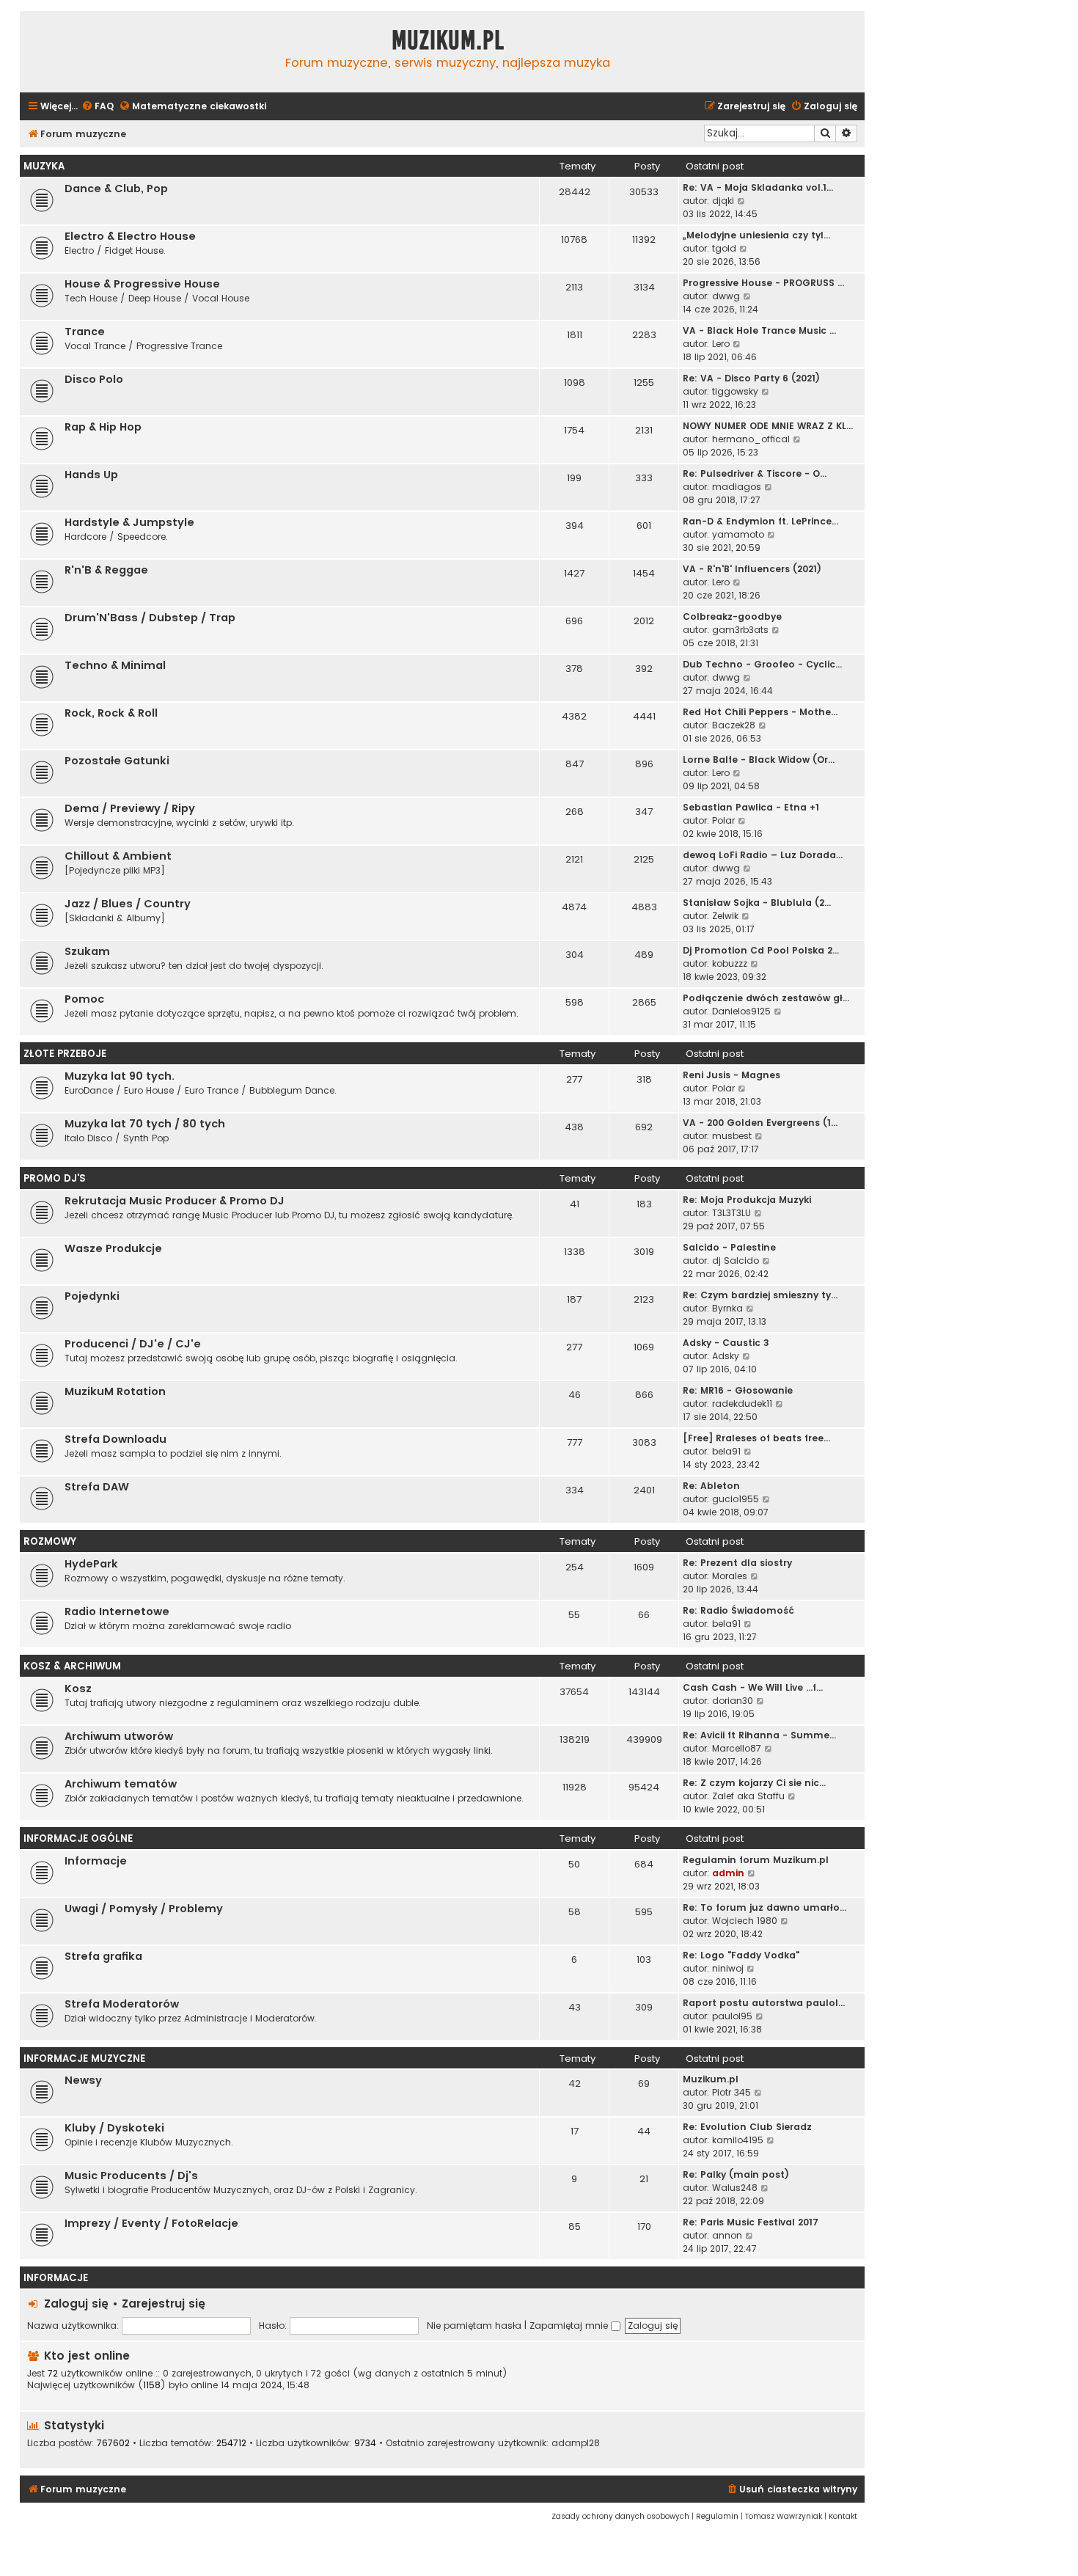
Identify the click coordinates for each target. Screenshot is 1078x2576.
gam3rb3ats (740, 630)
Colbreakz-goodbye (732, 616)
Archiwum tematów (121, 1784)
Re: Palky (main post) (736, 2174)
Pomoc (84, 999)
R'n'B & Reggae (106, 570)
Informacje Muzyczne (84, 2059)
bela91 (726, 1451)
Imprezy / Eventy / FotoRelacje (151, 2223)
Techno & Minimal (115, 665)
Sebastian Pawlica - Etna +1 (751, 807)
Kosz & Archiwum (72, 1666)
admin (728, 1873)
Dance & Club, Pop (116, 189)
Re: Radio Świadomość (738, 1610)
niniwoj (728, 1968)
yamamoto (738, 534)
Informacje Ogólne (78, 1838)
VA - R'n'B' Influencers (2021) (752, 569)
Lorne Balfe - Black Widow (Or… (759, 760)
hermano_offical (751, 439)
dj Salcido (736, 1260)
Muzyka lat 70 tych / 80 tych (145, 1124)
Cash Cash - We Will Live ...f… (753, 1687)
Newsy (83, 2080)
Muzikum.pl (448, 40)
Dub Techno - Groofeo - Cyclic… (762, 664)
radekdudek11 (742, 1404)
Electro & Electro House (130, 236)
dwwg (726, 296)
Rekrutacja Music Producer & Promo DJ (175, 1201)
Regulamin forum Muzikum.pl (756, 1860)
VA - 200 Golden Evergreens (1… (760, 1123)
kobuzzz (730, 963)
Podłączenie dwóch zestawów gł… (766, 998)
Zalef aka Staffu (748, 1796)
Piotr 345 (731, 2092)
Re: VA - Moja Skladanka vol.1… (758, 187)
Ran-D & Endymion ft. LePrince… (760, 521)
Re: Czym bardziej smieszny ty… (760, 1295)
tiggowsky (735, 391)
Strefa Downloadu (115, 1439)
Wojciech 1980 (745, 1921)
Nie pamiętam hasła (474, 2326)
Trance (85, 332)
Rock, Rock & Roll (111, 713)
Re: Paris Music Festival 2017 (751, 2222)
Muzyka (44, 166)
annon (727, 2235)
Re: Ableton (711, 1486)
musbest (732, 1136)
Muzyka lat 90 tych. (120, 1076)
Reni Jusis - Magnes (731, 1075)
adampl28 (576, 2443)
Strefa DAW (97, 1487)
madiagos (737, 487)
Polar (723, 820)
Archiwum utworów (119, 1736)
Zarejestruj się (164, 2304)
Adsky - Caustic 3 (726, 1343)
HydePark (91, 1564)
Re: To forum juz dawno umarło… (764, 1907)
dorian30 (733, 1701)
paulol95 (732, 2016)
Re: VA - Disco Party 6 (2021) (751, 378)
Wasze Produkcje (113, 1248)
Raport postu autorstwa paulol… (764, 2003)
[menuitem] (98, 107)
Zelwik (725, 916)
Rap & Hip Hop (103, 427)
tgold (724, 248)
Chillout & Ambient (118, 856)
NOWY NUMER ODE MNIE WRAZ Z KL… (768, 426)
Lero (721, 344)
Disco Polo (94, 379)
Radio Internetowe (117, 1611)
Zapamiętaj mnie (570, 2326)
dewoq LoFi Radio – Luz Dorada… (763, 855)
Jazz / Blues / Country (128, 904)
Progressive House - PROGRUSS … (763, 283)
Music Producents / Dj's (131, 2176)
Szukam (87, 951)
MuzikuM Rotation (115, 1391)
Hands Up (91, 475)
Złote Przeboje (65, 1054)
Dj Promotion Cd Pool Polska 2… (761, 950)
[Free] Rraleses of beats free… (756, 1438)
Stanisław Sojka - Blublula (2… (757, 903)
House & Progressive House (142, 284)
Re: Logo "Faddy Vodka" (741, 1955)
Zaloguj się (76, 2304)
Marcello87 (737, 1748)
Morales (730, 1576)
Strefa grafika (103, 1956)
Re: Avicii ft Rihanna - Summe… (759, 1735)
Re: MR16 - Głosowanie (738, 1390)
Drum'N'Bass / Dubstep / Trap (150, 618)
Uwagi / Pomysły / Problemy (144, 1909)
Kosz (78, 1688)
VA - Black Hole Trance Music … (759, 330)
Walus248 (735, 2188)
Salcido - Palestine (729, 1247)
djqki (723, 201)
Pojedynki (92, 1296)
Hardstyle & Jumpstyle (129, 522)
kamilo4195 (738, 2140)
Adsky (726, 1356)
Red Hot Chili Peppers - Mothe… (760, 712)
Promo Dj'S (55, 1178)
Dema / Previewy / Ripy (130, 808)
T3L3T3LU (731, 1213)
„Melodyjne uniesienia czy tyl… (756, 235)
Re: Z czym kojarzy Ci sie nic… (754, 1783)
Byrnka (727, 1308)
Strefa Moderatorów (122, 2004)
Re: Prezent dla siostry (737, 1563)
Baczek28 (734, 725)
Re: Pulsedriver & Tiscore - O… (755, 473)
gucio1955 (736, 1499)
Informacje (96, 1861)
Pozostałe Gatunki (117, 761)
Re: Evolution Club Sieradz (747, 2127)
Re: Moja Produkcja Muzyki (747, 1200)
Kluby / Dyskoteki (114, 2128)
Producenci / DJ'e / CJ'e (133, 1344)
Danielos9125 (741, 1011)
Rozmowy (50, 1541)
